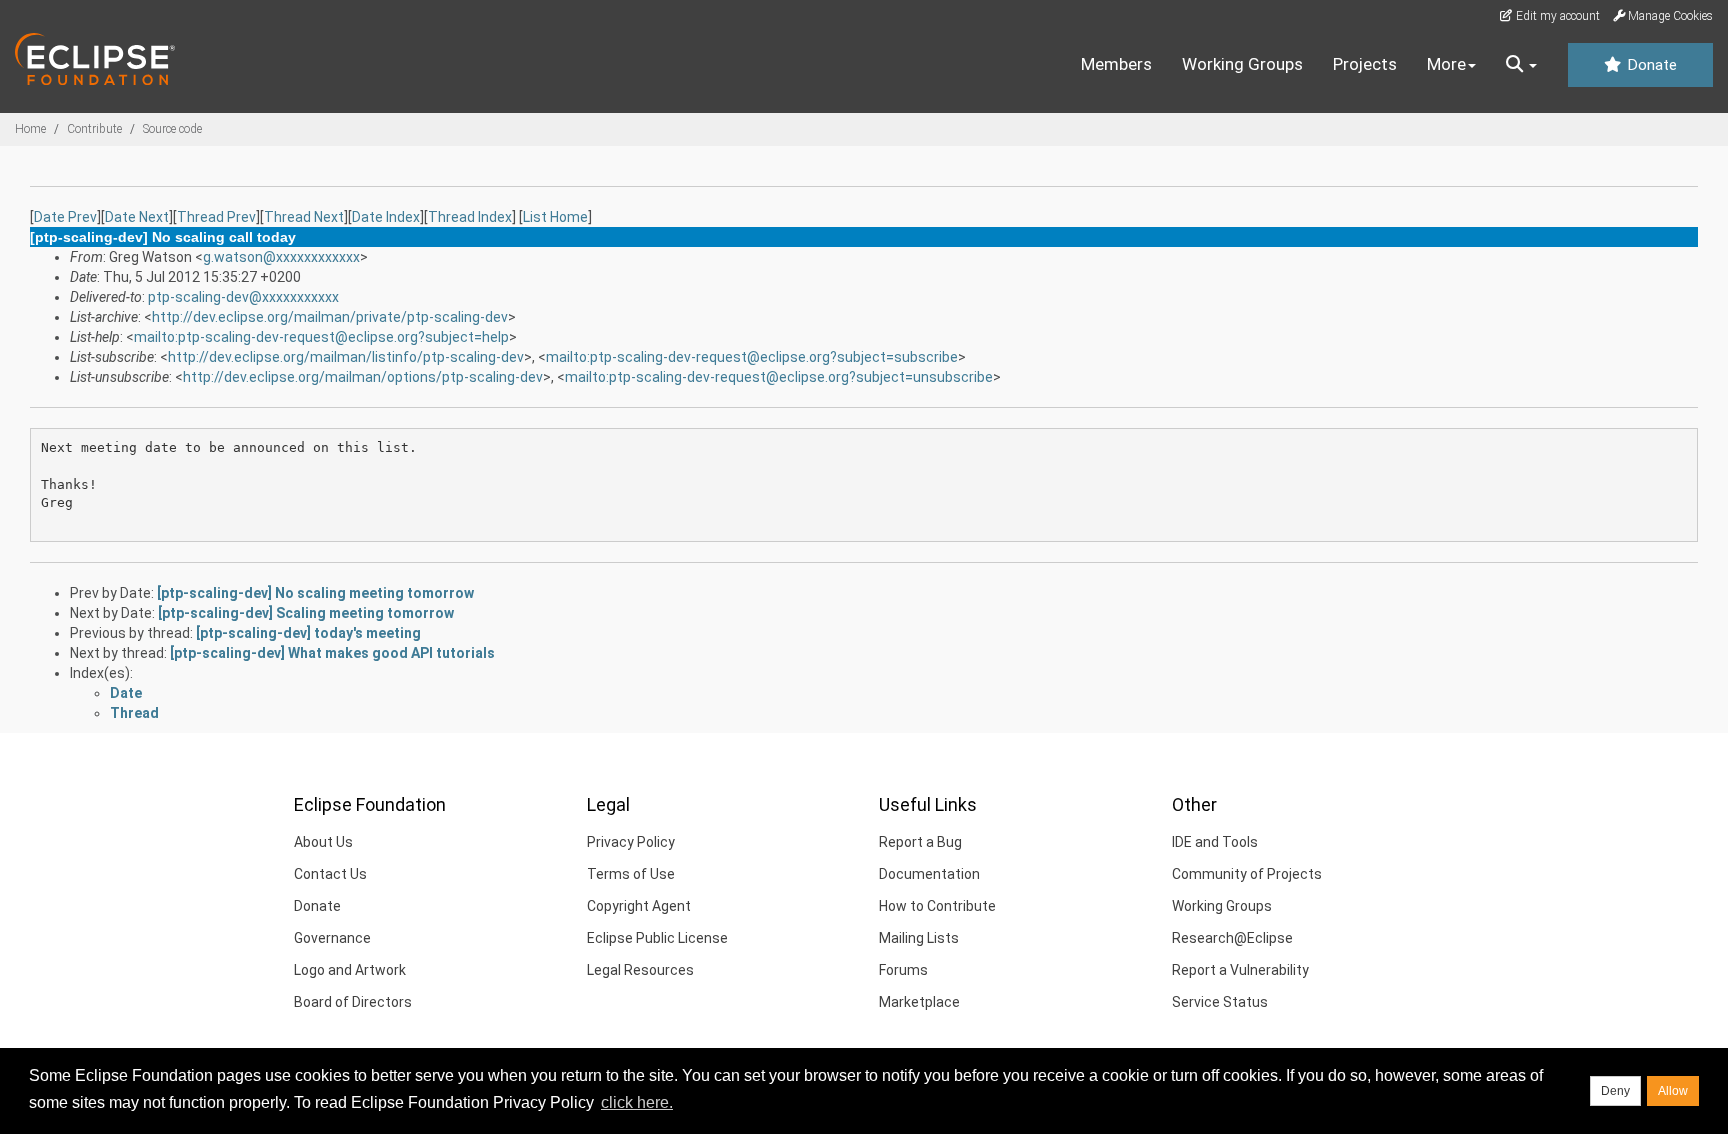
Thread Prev (216, 217)
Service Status (1220, 1002)
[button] (1521, 65)
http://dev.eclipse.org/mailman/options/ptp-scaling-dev (363, 377)
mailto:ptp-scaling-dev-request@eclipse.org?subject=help (321, 337)
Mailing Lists (919, 938)
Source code (172, 129)
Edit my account (1556, 16)
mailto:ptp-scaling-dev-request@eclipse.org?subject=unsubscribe (779, 377)
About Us (323, 842)
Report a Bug (920, 842)
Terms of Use (631, 874)
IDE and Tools (1215, 842)
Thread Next (304, 217)
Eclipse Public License (657, 938)
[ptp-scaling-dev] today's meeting (308, 633)
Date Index (386, 217)
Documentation (929, 874)
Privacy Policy (631, 842)
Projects (1365, 64)
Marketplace (919, 1002)
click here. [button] (637, 1102)
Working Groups (1242, 64)
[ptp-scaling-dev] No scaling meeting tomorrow (315, 593)
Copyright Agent (639, 906)
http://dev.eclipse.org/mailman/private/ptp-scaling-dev (330, 317)
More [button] (1446, 64)
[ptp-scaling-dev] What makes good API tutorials (332, 653)
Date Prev (65, 217)
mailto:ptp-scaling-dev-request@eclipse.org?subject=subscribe (752, 357)
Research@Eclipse (1232, 938)
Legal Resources (640, 970)
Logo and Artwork (350, 970)
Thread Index (470, 217)
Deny (1615, 1091)
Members (1116, 64)
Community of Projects (1247, 874)
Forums (903, 970)
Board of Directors (353, 1002)
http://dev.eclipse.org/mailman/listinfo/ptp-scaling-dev (346, 357)
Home (30, 129)
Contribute (94, 129)
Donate (1650, 65)
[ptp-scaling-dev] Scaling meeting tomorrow (306, 613)
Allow (1673, 1091)
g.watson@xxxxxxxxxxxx (281, 257)
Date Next (137, 217)
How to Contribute (937, 906)
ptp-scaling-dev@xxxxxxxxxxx (243, 297)
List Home (555, 217)
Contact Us (330, 874)
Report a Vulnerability (1240, 970)
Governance (332, 938)
